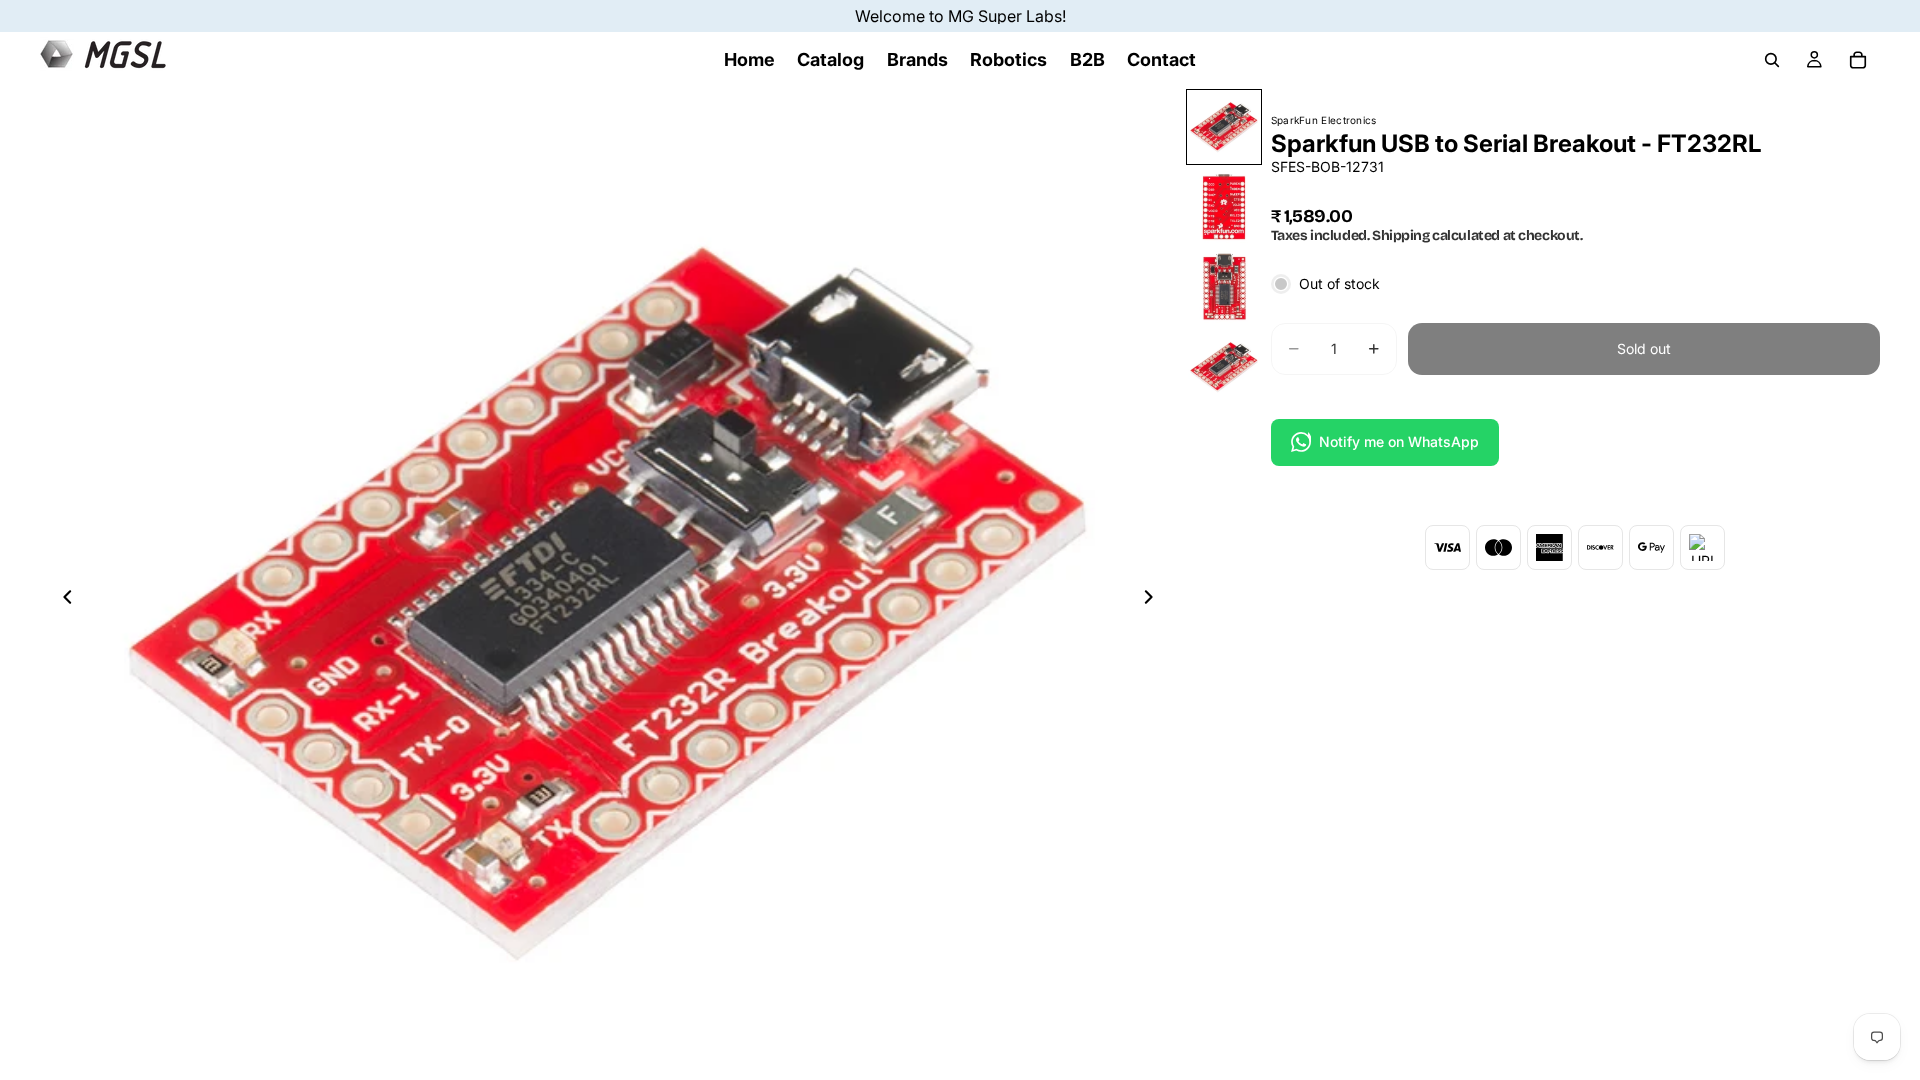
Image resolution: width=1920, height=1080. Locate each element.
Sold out (1644, 348)
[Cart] (1858, 60)
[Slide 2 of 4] (1224, 207)
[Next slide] (1155, 600)
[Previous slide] (62, 600)
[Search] (1772, 60)
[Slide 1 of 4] (1224, 127)
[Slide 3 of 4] (1224, 287)
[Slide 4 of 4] (1224, 367)
